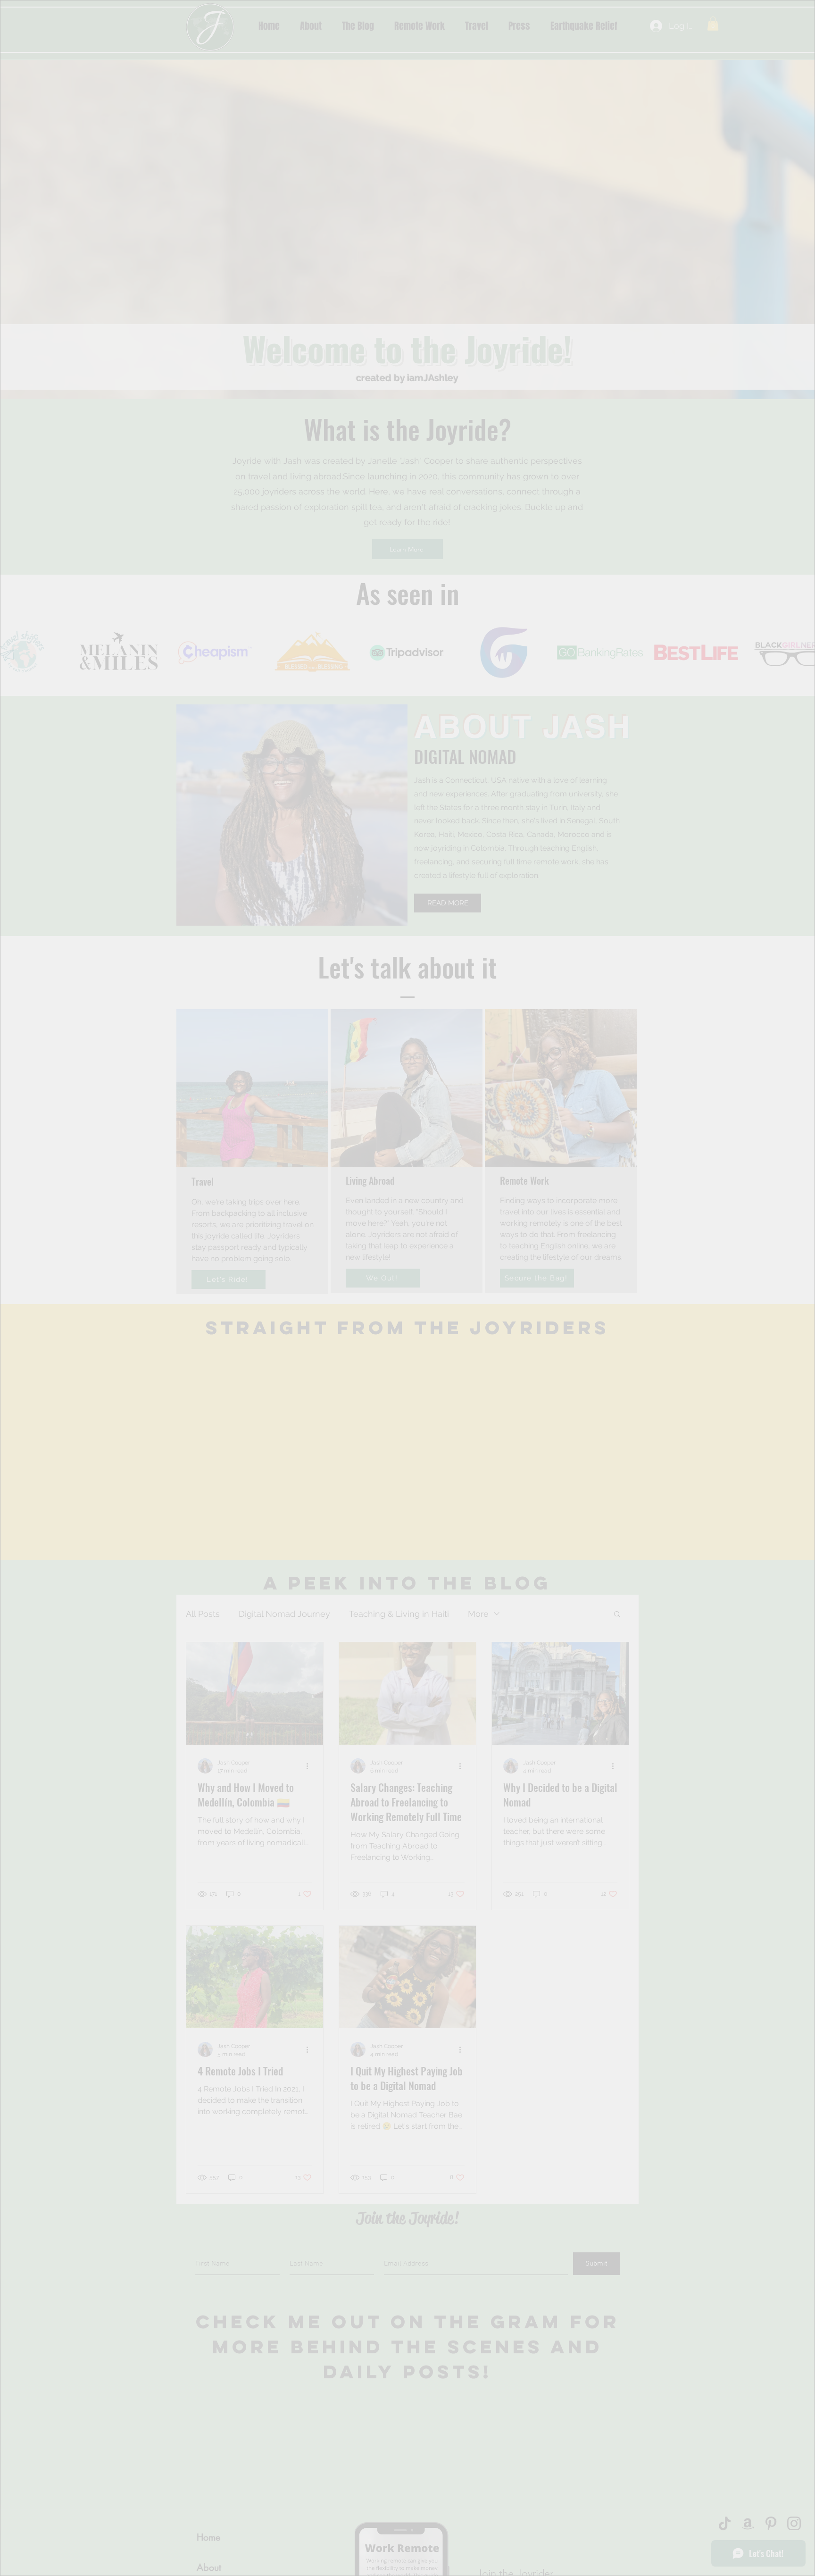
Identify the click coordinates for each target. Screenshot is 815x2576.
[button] (586, 1096)
